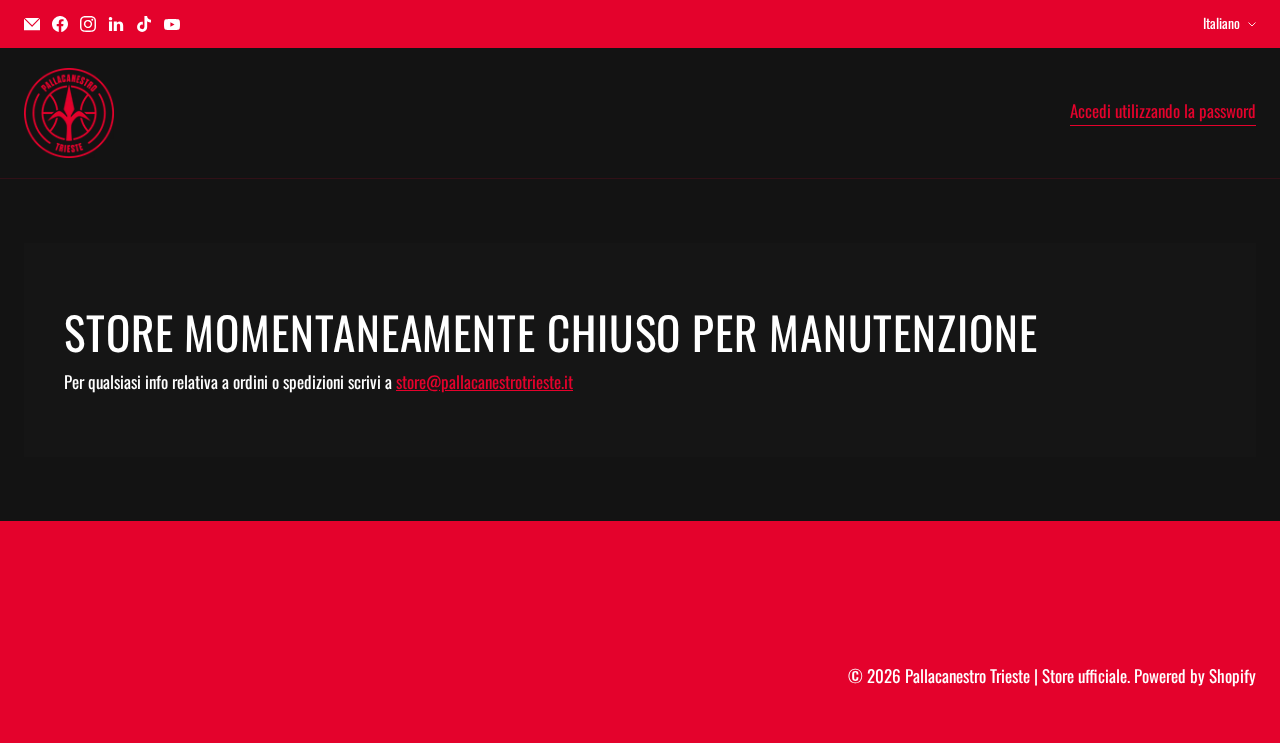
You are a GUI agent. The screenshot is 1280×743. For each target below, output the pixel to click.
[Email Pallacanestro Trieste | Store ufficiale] (32, 24)
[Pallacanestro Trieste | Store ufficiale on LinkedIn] (116, 24)
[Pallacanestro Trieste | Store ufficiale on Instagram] (88, 24)
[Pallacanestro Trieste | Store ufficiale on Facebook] (60, 24)
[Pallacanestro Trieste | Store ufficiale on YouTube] (172, 24)
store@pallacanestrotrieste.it (484, 381)
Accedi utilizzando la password (1163, 111)
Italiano (1221, 23)
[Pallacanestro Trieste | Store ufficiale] (69, 113)
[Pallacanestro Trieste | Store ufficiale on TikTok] (144, 24)
